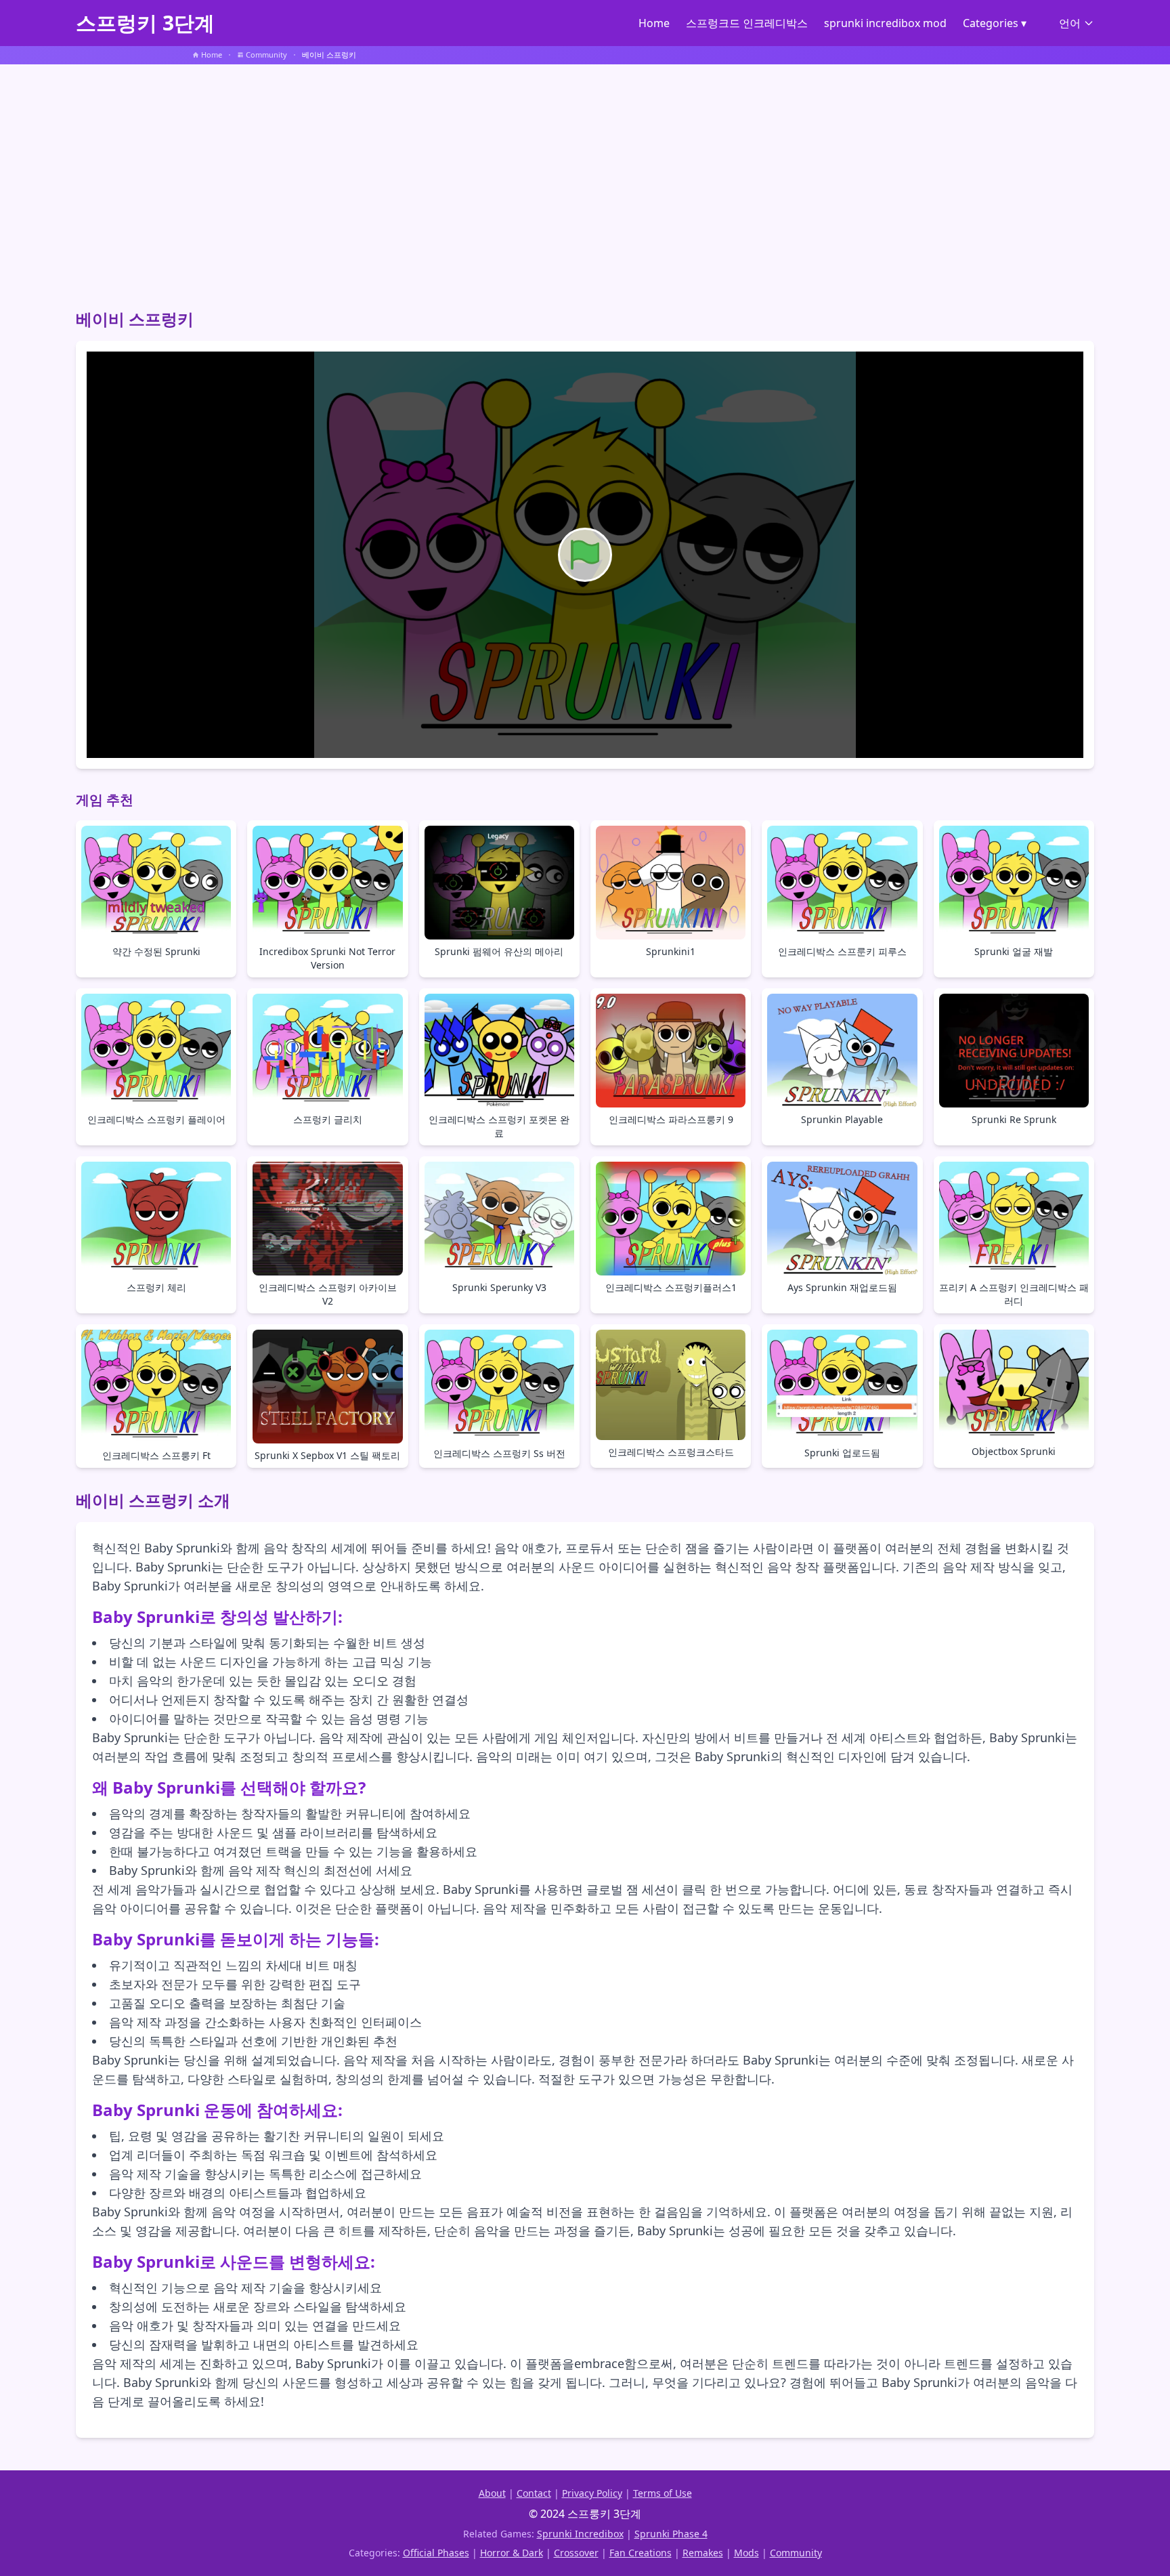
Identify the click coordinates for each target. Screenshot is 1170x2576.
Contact (534, 2493)
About (492, 2493)
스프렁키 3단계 (145, 23)
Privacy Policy (592, 2493)
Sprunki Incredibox (580, 2534)
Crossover (576, 2553)
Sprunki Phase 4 (671, 2534)
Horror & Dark (512, 2553)
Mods (746, 2553)
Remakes (703, 2553)
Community (796, 2553)
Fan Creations (641, 2553)
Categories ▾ (995, 23)
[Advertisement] (585, 181)
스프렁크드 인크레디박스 (747, 23)
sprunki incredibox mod (885, 23)
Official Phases (436, 2553)
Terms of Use (663, 2493)
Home (654, 23)
